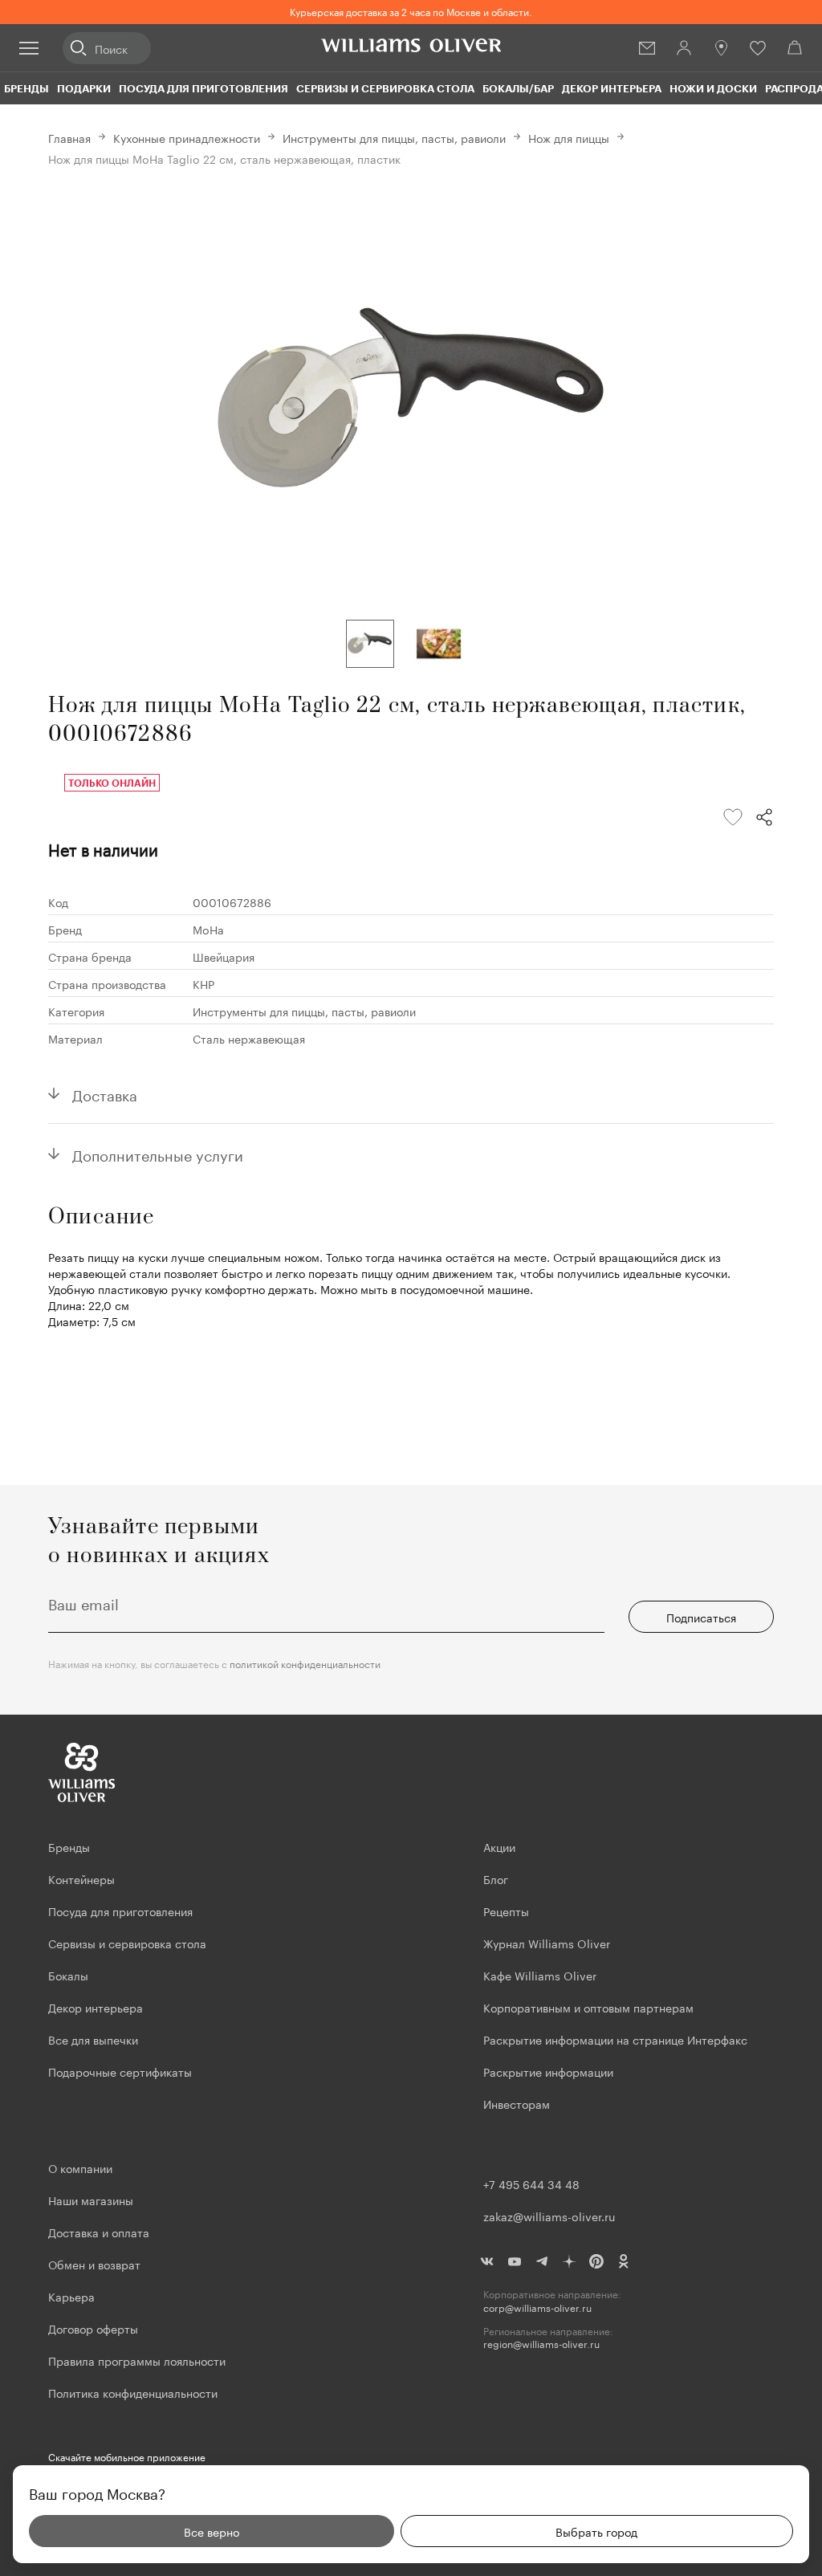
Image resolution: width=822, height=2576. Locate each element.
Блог (496, 1878)
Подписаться (701, 1617)
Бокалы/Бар (518, 88)
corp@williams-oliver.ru (537, 2307)
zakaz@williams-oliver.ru (549, 2216)
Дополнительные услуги (158, 1154)
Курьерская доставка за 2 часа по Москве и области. (411, 11)
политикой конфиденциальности (305, 1663)
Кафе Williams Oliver (540, 1975)
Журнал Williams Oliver (547, 1943)
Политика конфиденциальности (133, 2392)
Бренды (26, 88)
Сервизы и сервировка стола (385, 88)
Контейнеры (81, 1878)
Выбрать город (596, 2531)
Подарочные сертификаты (120, 2071)
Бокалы (68, 1975)
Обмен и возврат (94, 2264)
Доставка (105, 1093)
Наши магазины (91, 2200)
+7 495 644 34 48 (531, 2183)
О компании (80, 2167)
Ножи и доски (713, 88)
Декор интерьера (612, 88)
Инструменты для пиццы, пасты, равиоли (394, 137)
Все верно (212, 2531)
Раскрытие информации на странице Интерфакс (615, 2039)
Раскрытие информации (548, 2071)
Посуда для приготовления (203, 88)
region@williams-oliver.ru (541, 2344)
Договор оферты (93, 2328)
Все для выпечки (93, 2039)
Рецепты (506, 1911)
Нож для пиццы (569, 137)
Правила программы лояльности (137, 2360)
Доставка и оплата (99, 2232)
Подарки (84, 88)
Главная (69, 137)
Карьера (71, 2296)
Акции (499, 1846)
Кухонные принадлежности (187, 137)
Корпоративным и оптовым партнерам (588, 2007)
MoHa (208, 929)
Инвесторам (518, 2103)
